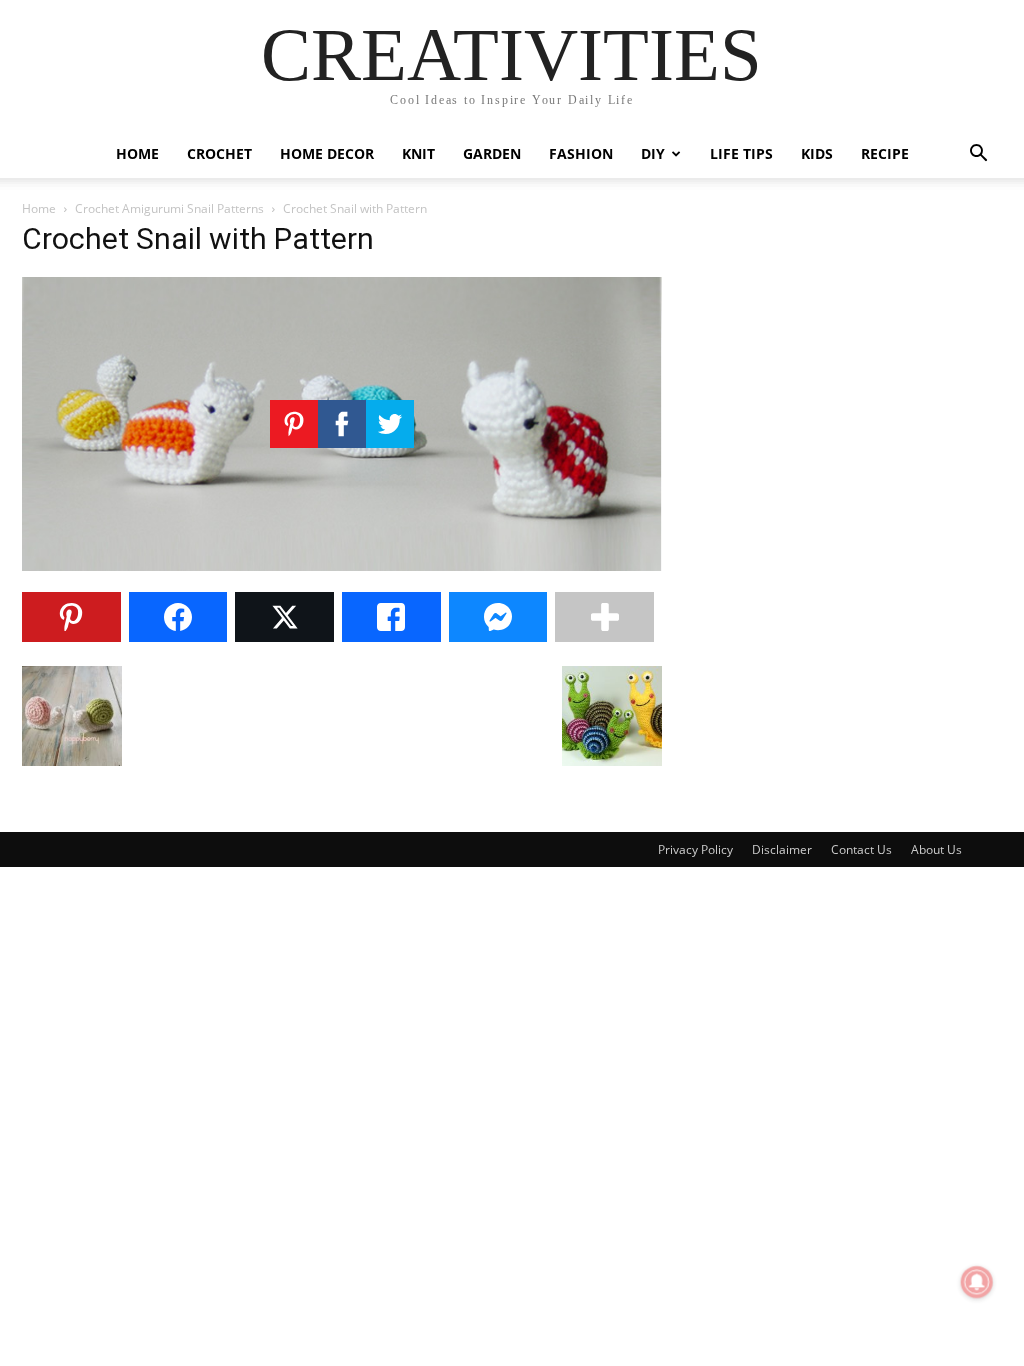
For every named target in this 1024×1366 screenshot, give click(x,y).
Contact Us (861, 849)
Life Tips (741, 153)
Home (137, 153)
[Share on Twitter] (284, 617)
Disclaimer (782, 849)
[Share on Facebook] (178, 617)
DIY (653, 153)
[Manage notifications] (977, 1282)
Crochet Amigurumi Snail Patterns (169, 208)
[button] (978, 155)
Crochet (219, 153)
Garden (492, 153)
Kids (817, 153)
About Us (936, 849)
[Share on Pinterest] (71, 617)
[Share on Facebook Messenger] (498, 617)
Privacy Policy (695, 849)
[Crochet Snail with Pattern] (342, 565)
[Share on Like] (391, 617)
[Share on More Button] (604, 617)
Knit (418, 153)
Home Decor (327, 153)
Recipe (885, 153)
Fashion (581, 153)
